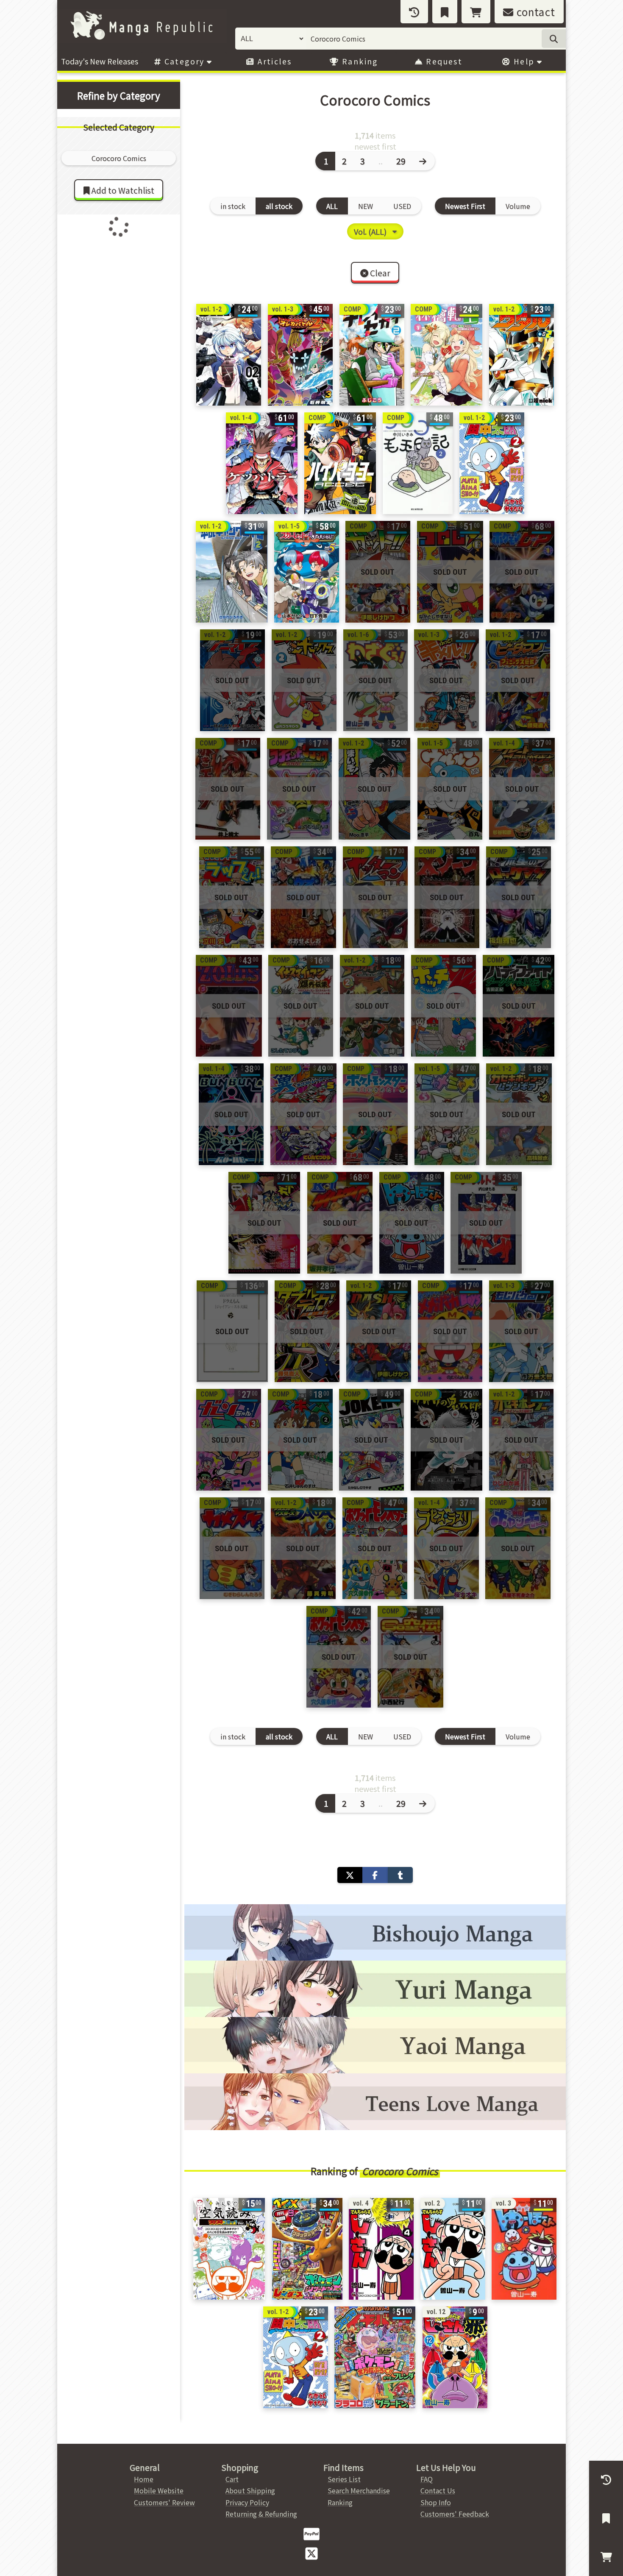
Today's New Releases (100, 61)
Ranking (359, 61)
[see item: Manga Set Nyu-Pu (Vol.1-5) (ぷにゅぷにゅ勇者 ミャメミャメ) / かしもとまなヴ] (447, 1114)
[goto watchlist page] (445, 12)
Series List (344, 2479)
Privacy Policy (247, 2502)
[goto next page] (424, 161)
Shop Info (436, 2502)
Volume (518, 206)
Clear (379, 273)
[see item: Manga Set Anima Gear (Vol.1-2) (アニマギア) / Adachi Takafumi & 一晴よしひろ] (232, 680)
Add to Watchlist (122, 190)
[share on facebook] (375, 1875)
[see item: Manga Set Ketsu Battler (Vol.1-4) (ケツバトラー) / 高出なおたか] (262, 463)
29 (401, 161)
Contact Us (438, 2490)
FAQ (427, 2479)
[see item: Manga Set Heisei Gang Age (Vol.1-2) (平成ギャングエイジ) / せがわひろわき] (232, 572)
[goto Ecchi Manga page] (375, 1932)
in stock (233, 206)
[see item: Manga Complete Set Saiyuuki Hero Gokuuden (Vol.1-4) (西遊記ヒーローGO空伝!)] (410, 1657)
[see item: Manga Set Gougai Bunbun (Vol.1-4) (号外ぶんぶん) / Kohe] (231, 1114)
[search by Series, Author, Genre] (554, 39)
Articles (274, 61)
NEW (366, 206)
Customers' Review (164, 2502)
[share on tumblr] (400, 1875)
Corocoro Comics (400, 2171)
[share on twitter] (350, 1875)
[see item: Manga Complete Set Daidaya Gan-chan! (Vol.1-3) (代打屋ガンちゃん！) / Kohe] (229, 1440)
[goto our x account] (311, 2553)
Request (443, 61)
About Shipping (250, 2490)
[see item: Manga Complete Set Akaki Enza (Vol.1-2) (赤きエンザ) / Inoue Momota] (228, 789)
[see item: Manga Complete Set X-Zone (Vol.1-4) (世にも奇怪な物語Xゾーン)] (447, 897)
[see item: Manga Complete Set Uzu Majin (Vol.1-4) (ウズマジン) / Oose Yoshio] (303, 897)
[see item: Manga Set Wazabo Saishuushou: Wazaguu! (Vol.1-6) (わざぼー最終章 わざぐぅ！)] (375, 680)
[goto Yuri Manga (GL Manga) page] (375, 1989)
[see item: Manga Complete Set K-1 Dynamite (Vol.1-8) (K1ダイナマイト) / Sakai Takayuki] (340, 1223)
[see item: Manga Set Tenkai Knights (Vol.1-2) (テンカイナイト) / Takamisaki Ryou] (372, 1006)
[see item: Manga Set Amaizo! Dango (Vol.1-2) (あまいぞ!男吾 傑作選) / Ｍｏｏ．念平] (374, 789)
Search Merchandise (359, 2490)
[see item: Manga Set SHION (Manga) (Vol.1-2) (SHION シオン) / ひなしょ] (229, 355)
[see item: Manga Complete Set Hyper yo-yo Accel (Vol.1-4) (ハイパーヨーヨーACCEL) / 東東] (340, 463)
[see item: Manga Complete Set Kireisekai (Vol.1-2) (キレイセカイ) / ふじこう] (372, 355)
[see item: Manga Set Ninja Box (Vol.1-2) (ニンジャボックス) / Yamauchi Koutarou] (304, 680)
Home (144, 2479)
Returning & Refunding (261, 2514)
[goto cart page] (476, 12)
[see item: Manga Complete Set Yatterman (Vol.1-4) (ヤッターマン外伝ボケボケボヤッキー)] (518, 1548)
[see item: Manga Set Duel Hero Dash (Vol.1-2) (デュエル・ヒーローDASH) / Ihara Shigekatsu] (379, 1331)
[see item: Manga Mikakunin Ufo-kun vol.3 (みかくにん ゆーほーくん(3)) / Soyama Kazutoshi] (524, 2249)
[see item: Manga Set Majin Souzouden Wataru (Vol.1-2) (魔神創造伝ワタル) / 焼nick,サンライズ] (521, 355)
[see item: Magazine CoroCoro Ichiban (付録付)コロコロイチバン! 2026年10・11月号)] (375, 2357)
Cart (232, 2479)
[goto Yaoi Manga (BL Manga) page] (375, 2045)
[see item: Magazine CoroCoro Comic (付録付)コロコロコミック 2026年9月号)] (307, 2249)
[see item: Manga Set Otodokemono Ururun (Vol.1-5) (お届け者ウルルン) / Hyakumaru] (450, 789)
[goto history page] (414, 12)
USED (402, 206)
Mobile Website (159, 2490)
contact (534, 12)
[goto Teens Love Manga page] (375, 2102)
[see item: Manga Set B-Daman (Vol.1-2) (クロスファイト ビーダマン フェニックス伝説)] (518, 680)
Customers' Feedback (455, 2514)
